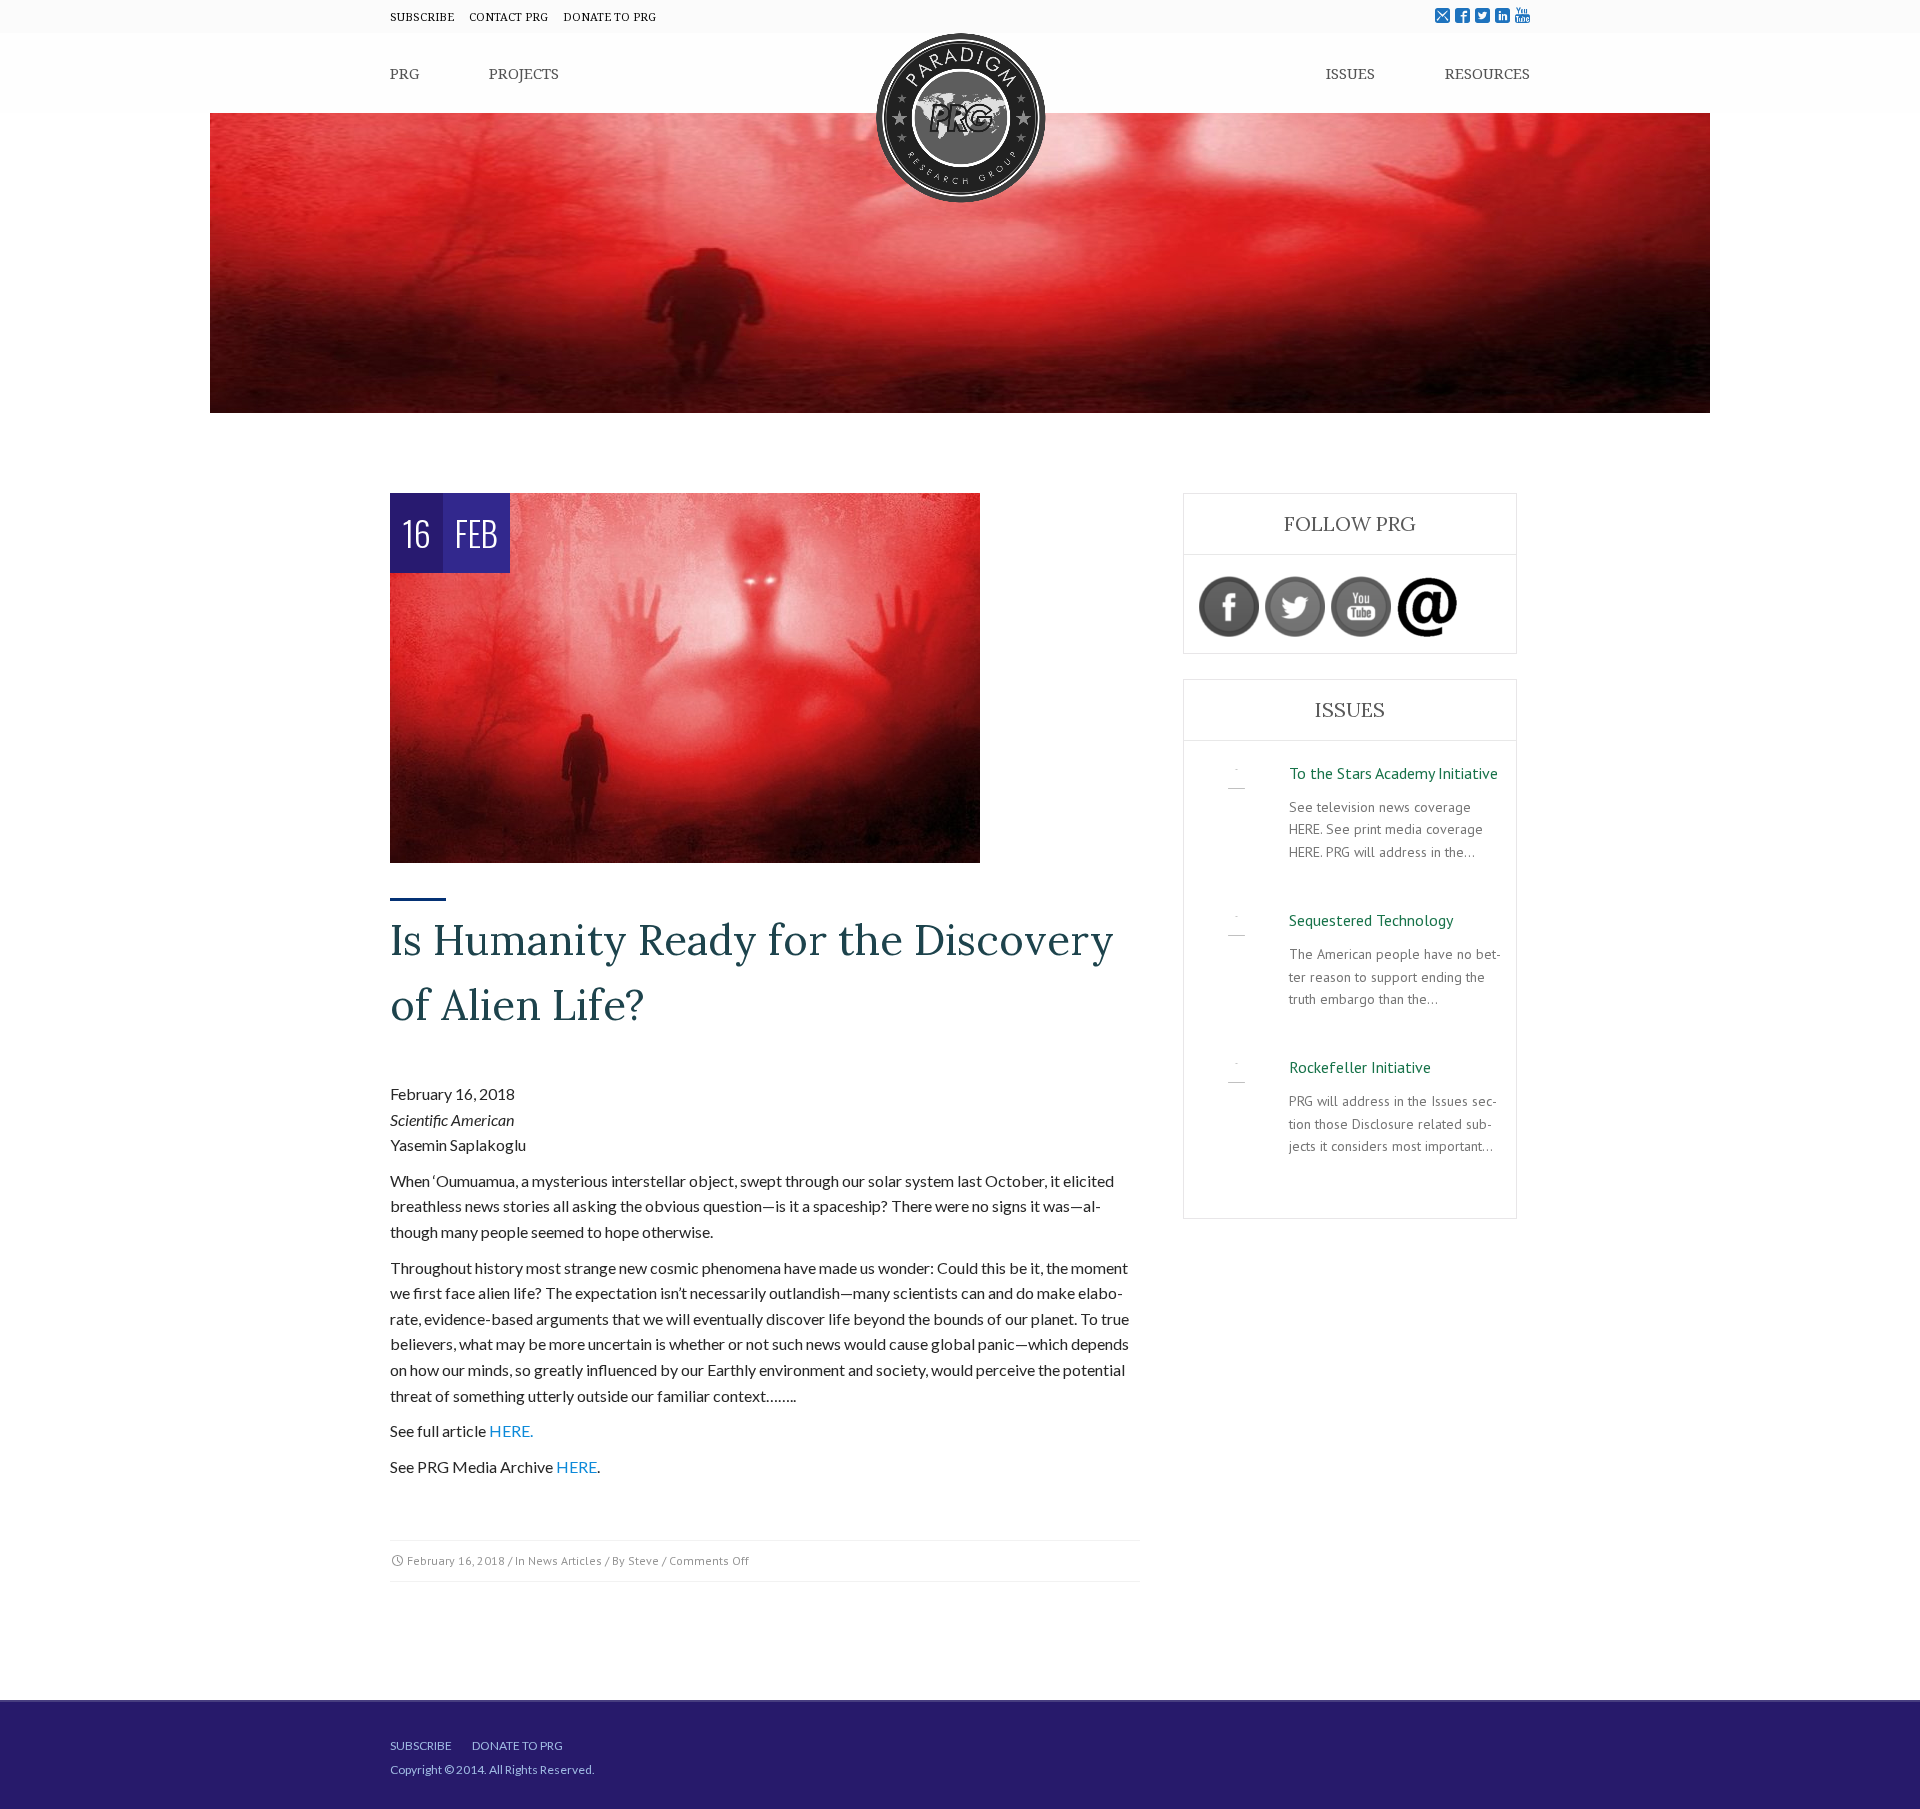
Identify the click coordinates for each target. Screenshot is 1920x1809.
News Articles (565, 1560)
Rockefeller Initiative (1360, 1067)
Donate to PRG (517, 1745)
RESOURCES (1487, 73)
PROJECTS (524, 73)
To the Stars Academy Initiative (1393, 773)
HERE (576, 1466)
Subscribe (421, 1745)
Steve (643, 1560)
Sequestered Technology (1371, 920)
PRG (404, 73)
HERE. (511, 1430)
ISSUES (1350, 73)
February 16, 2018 (456, 1560)
